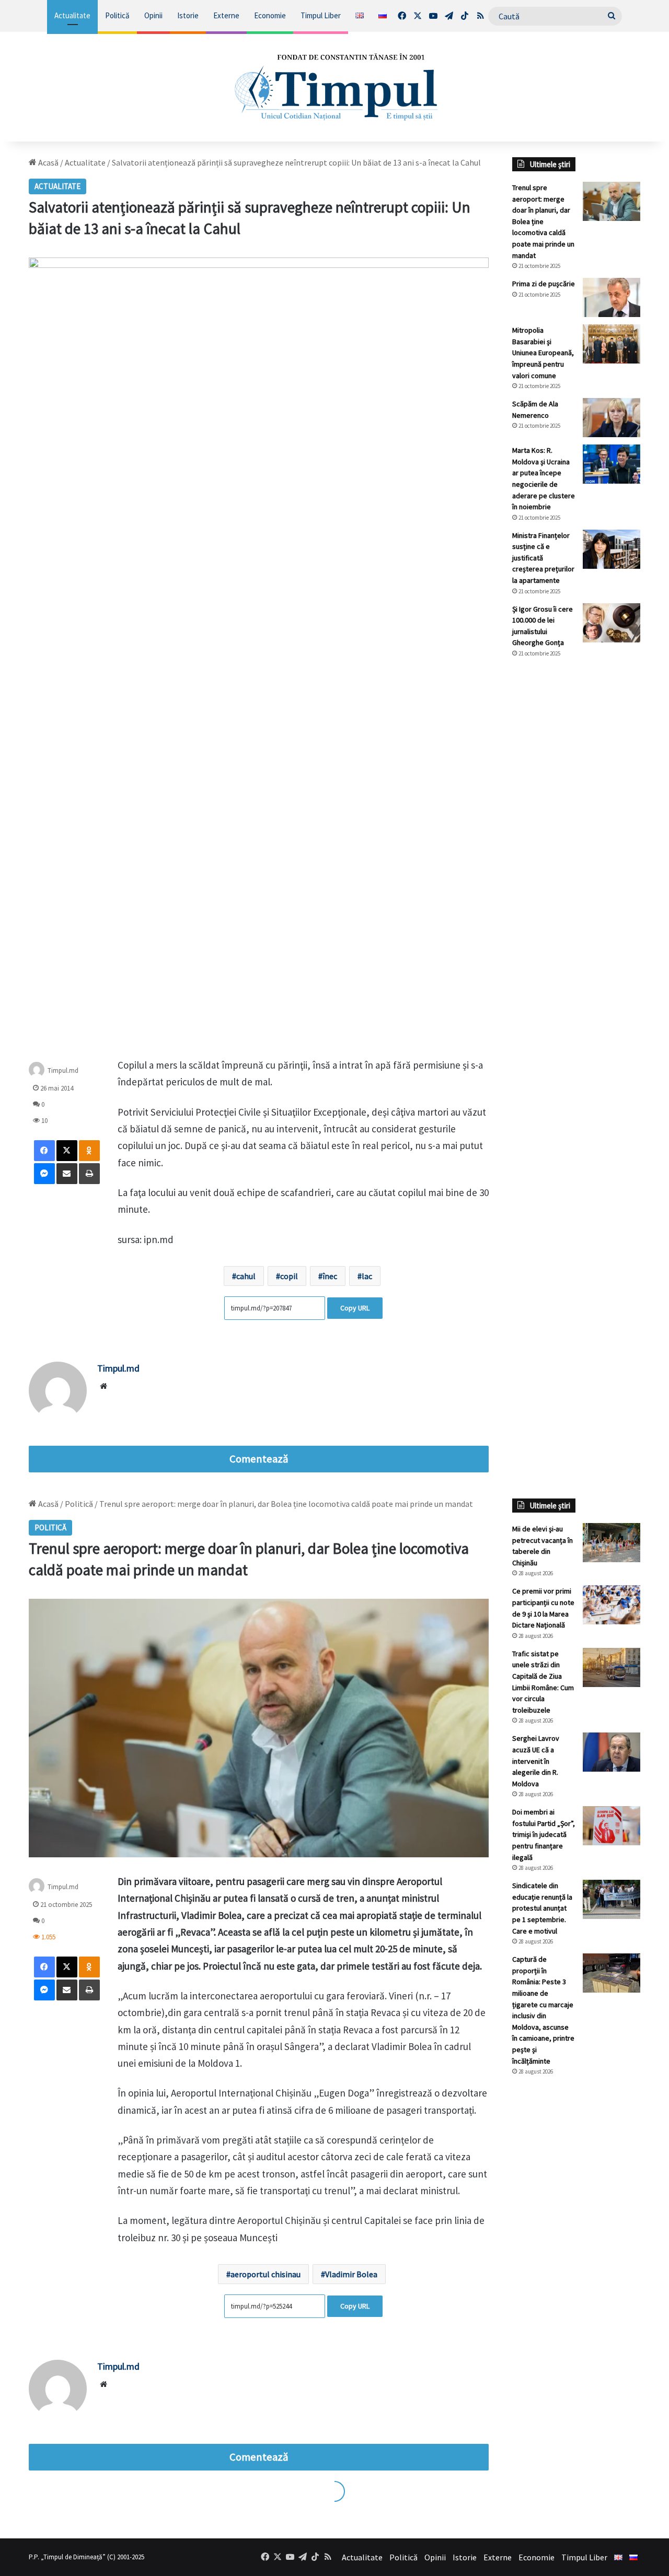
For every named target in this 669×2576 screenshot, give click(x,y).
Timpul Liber (321, 15)
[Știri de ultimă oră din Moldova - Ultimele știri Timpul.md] (335, 87)
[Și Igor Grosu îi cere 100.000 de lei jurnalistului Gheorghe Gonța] (612, 623)
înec (330, 1276)
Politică (117, 15)
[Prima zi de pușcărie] (612, 297)
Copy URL (355, 1308)
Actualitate (72, 15)
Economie (270, 15)
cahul (246, 1276)
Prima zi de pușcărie (544, 284)
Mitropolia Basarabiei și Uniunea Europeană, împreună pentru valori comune (543, 353)
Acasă (48, 162)
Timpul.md (63, 1070)
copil (289, 1276)
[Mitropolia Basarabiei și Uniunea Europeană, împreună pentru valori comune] (612, 344)
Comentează (259, 1459)
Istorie (188, 15)
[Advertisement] (576, 841)
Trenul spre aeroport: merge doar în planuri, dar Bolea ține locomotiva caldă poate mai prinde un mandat (543, 221)
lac (367, 1276)
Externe (226, 15)
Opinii (153, 15)
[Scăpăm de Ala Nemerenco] (612, 418)
